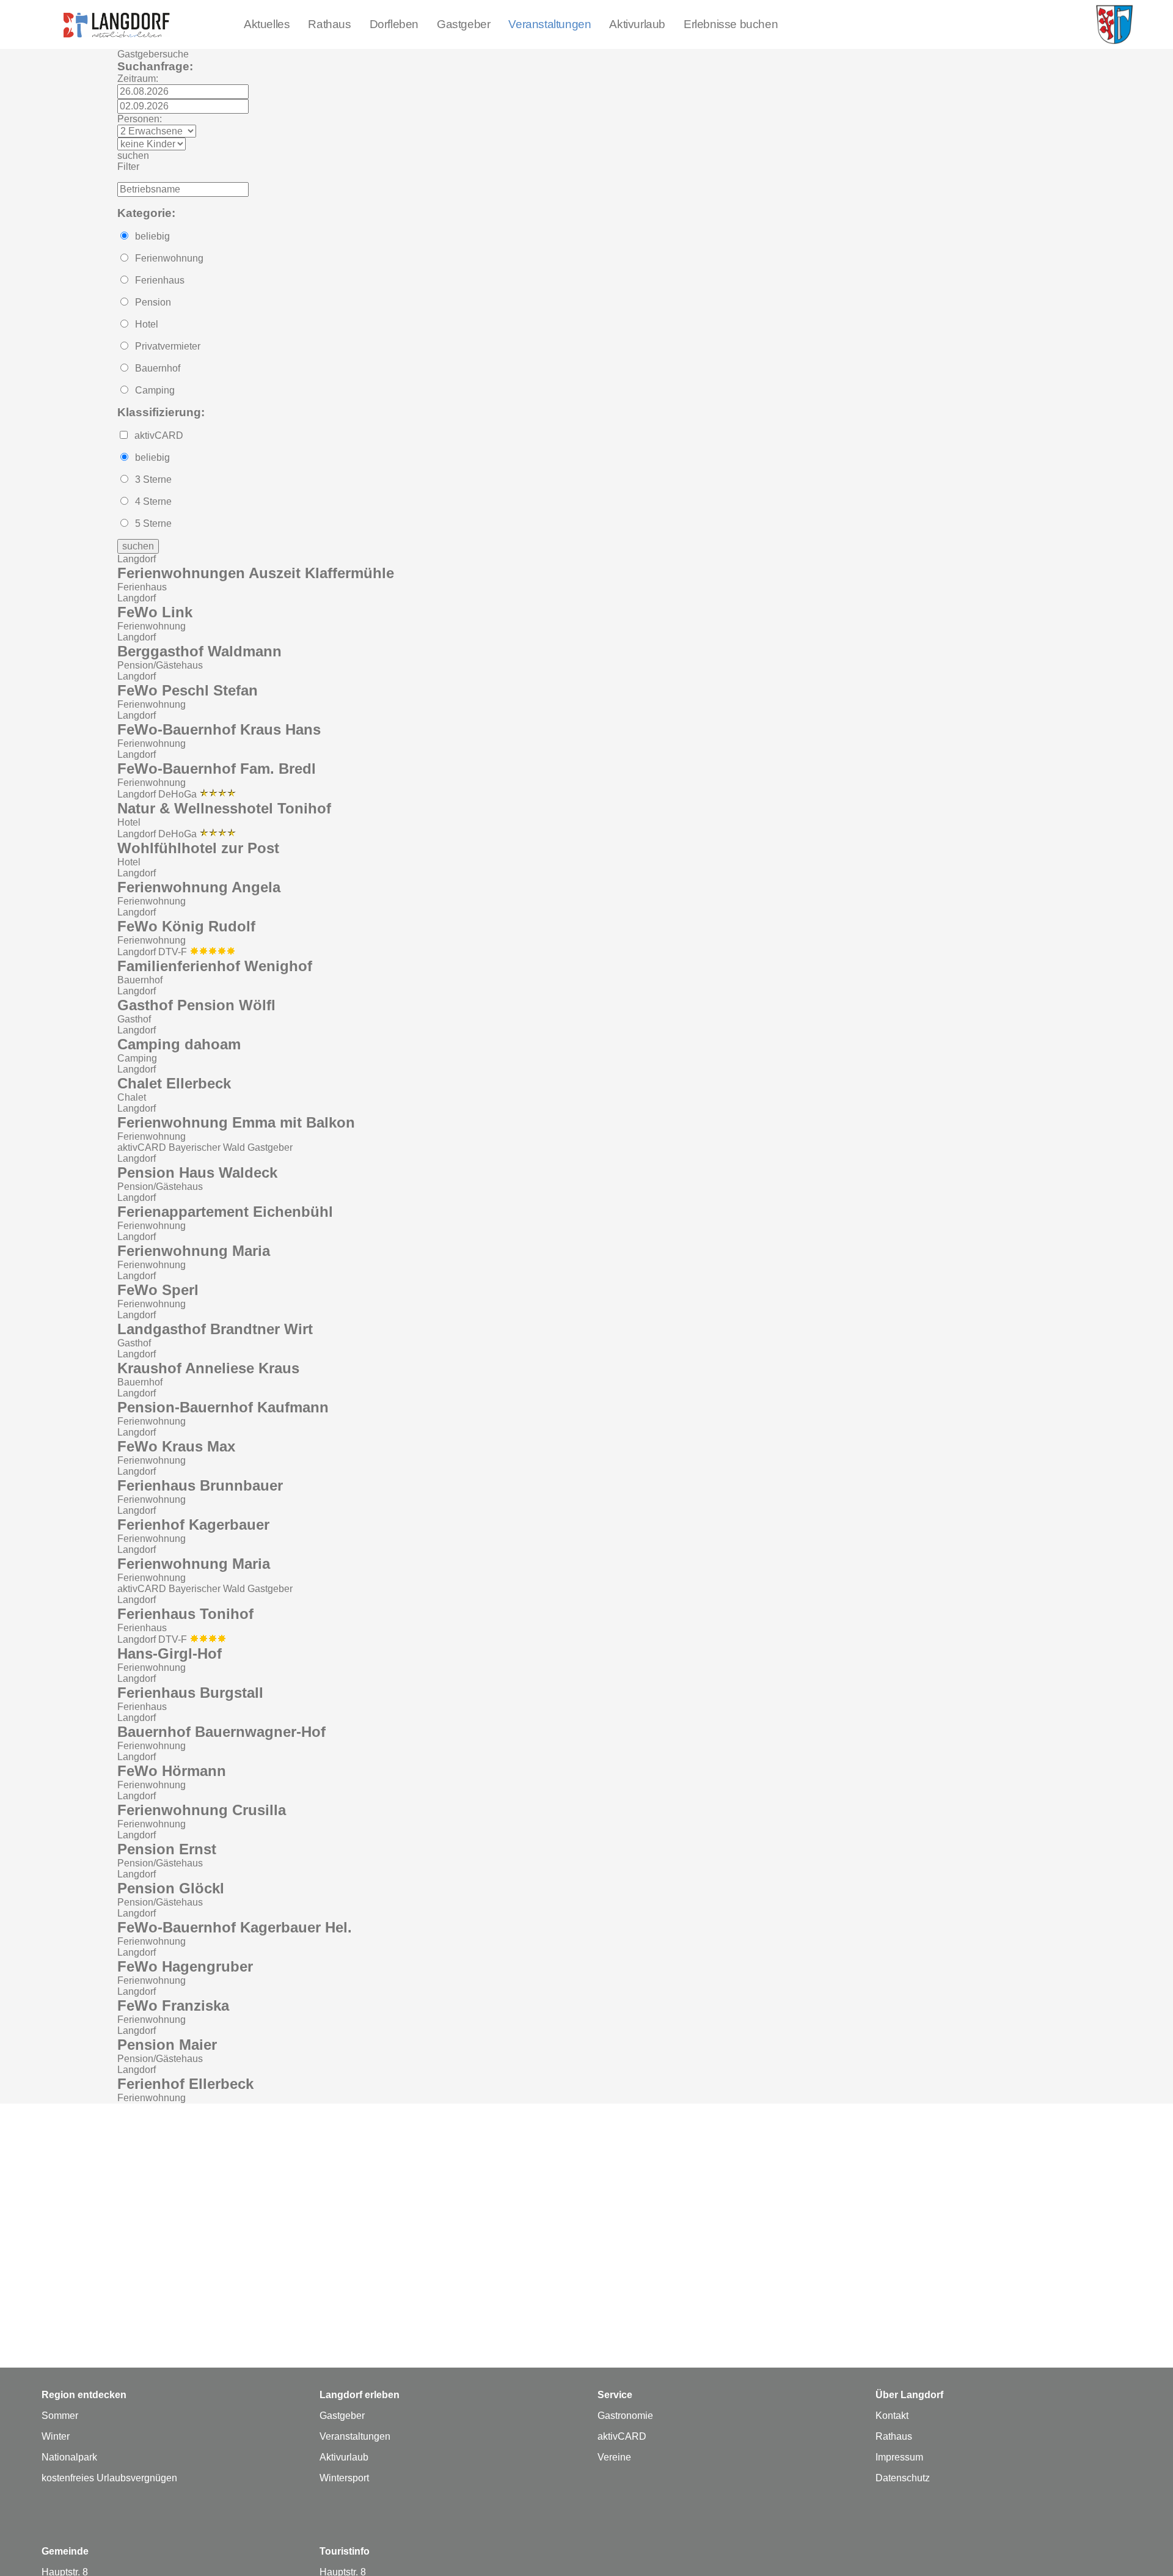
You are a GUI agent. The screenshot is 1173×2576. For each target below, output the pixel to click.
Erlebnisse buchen (731, 24)
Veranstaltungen (550, 24)
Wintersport (344, 2478)
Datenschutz (903, 2478)
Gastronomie (625, 2416)
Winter (56, 2436)
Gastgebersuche (153, 54)
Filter (128, 167)
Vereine (614, 2457)
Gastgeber (463, 24)
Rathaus (329, 24)
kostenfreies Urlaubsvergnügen (109, 2478)
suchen (133, 156)
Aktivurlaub (637, 24)
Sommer (60, 2416)
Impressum (899, 2457)
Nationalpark (69, 2457)
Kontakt (892, 2416)
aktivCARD (622, 2436)
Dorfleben (394, 24)
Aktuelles (267, 24)
